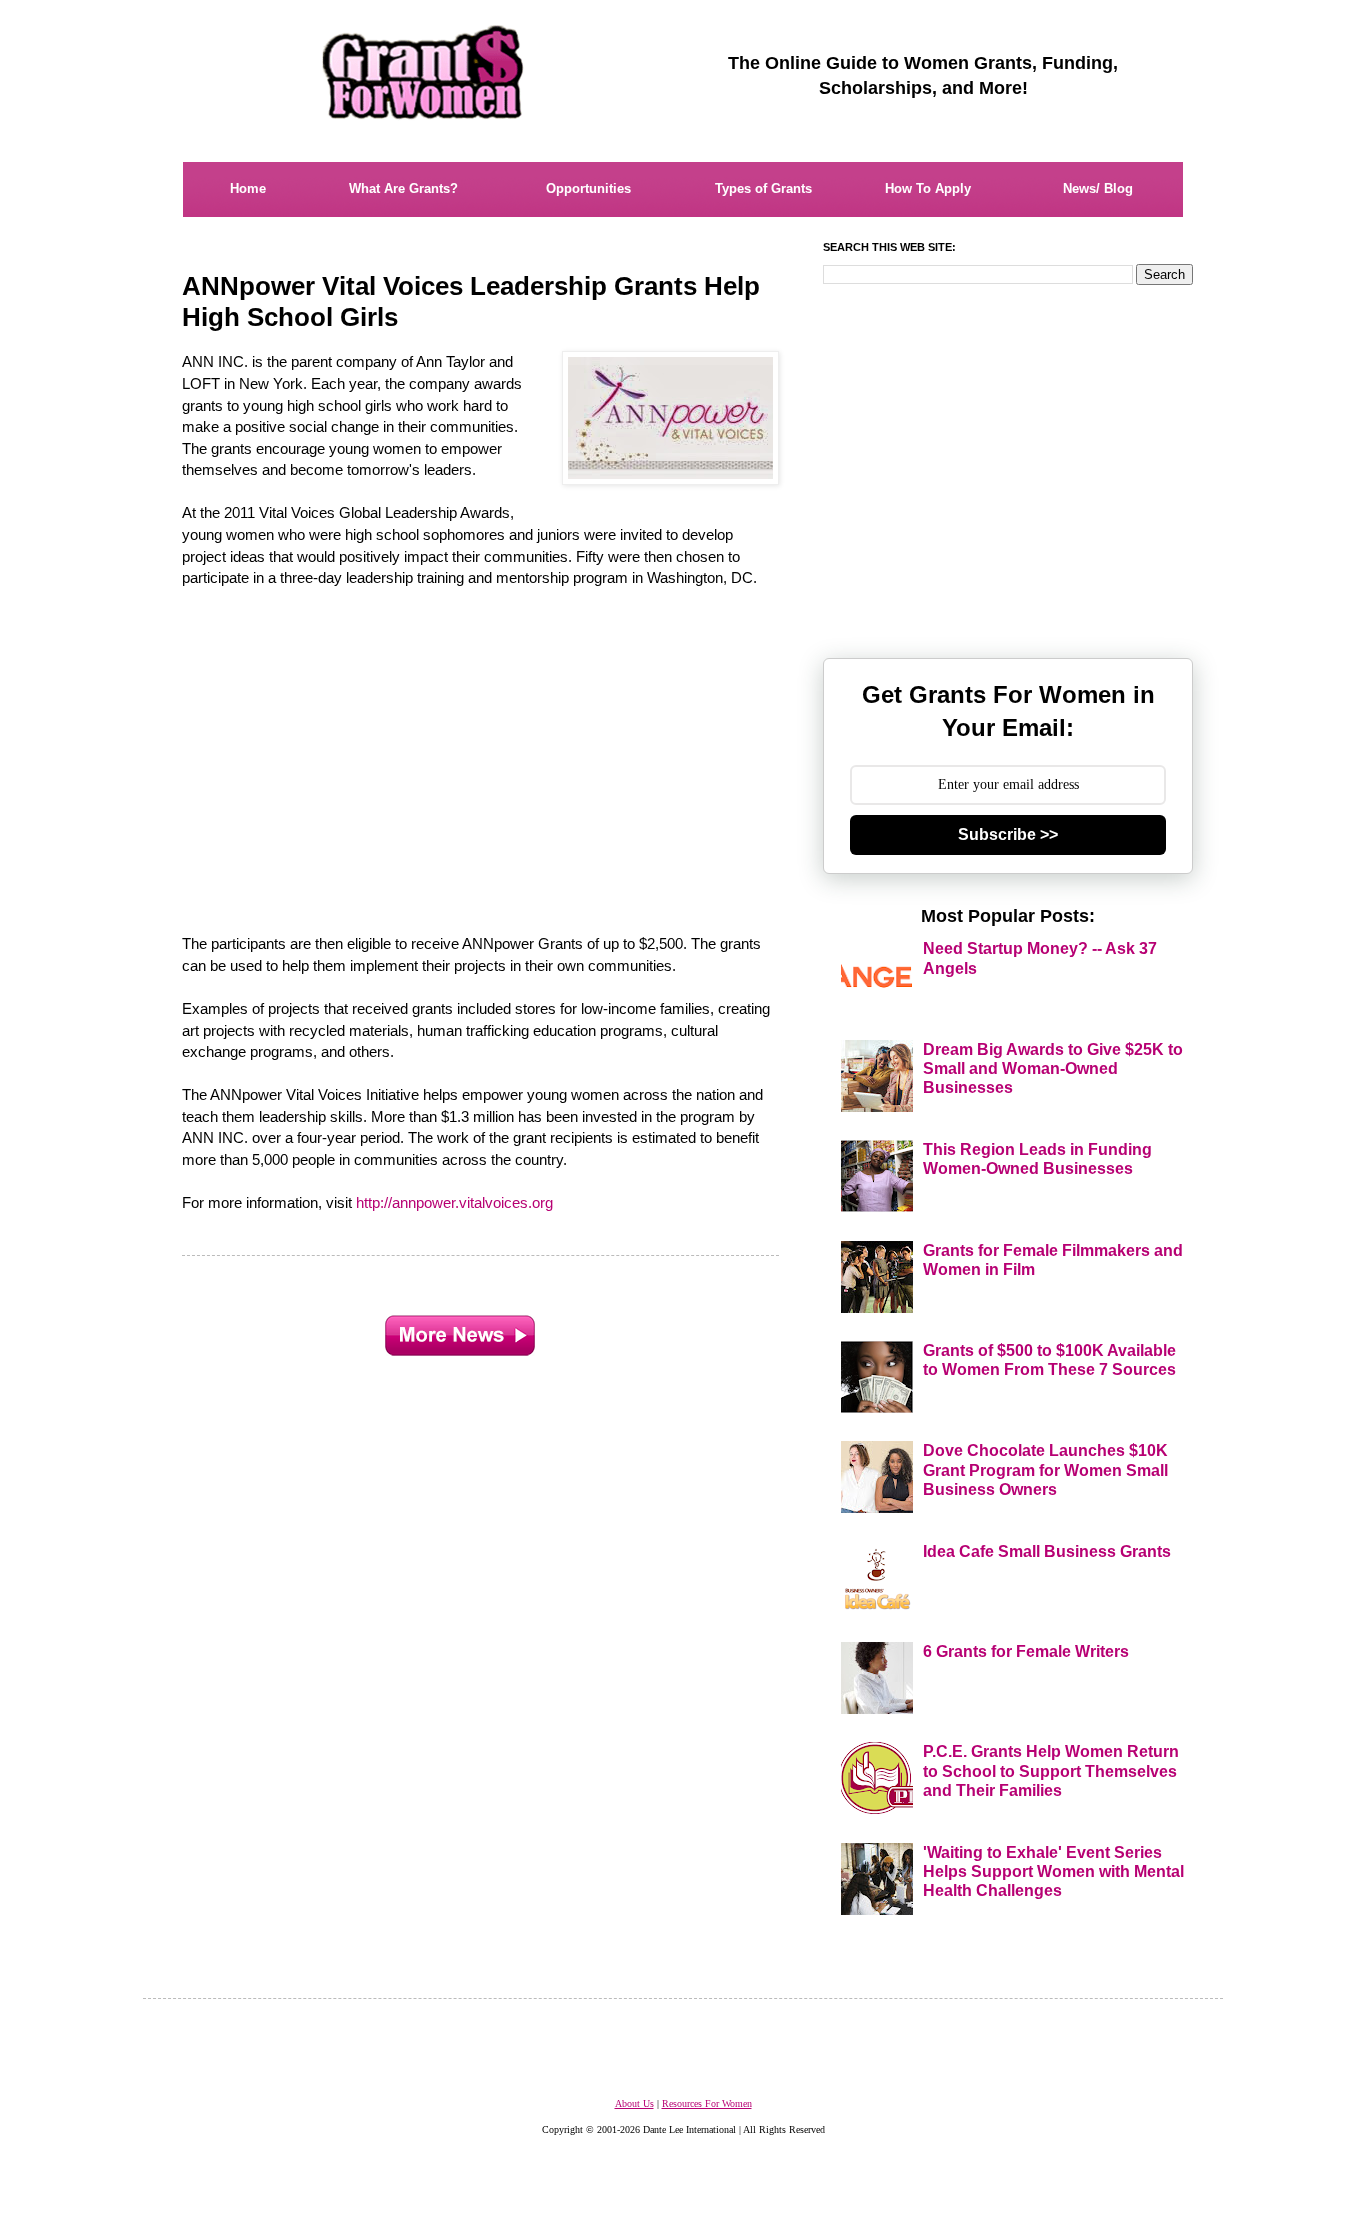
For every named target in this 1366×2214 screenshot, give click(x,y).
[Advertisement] (482, 750)
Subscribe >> (1008, 834)
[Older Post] (460, 1331)
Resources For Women (707, 2103)
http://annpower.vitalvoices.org (454, 1202)
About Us (634, 2103)
